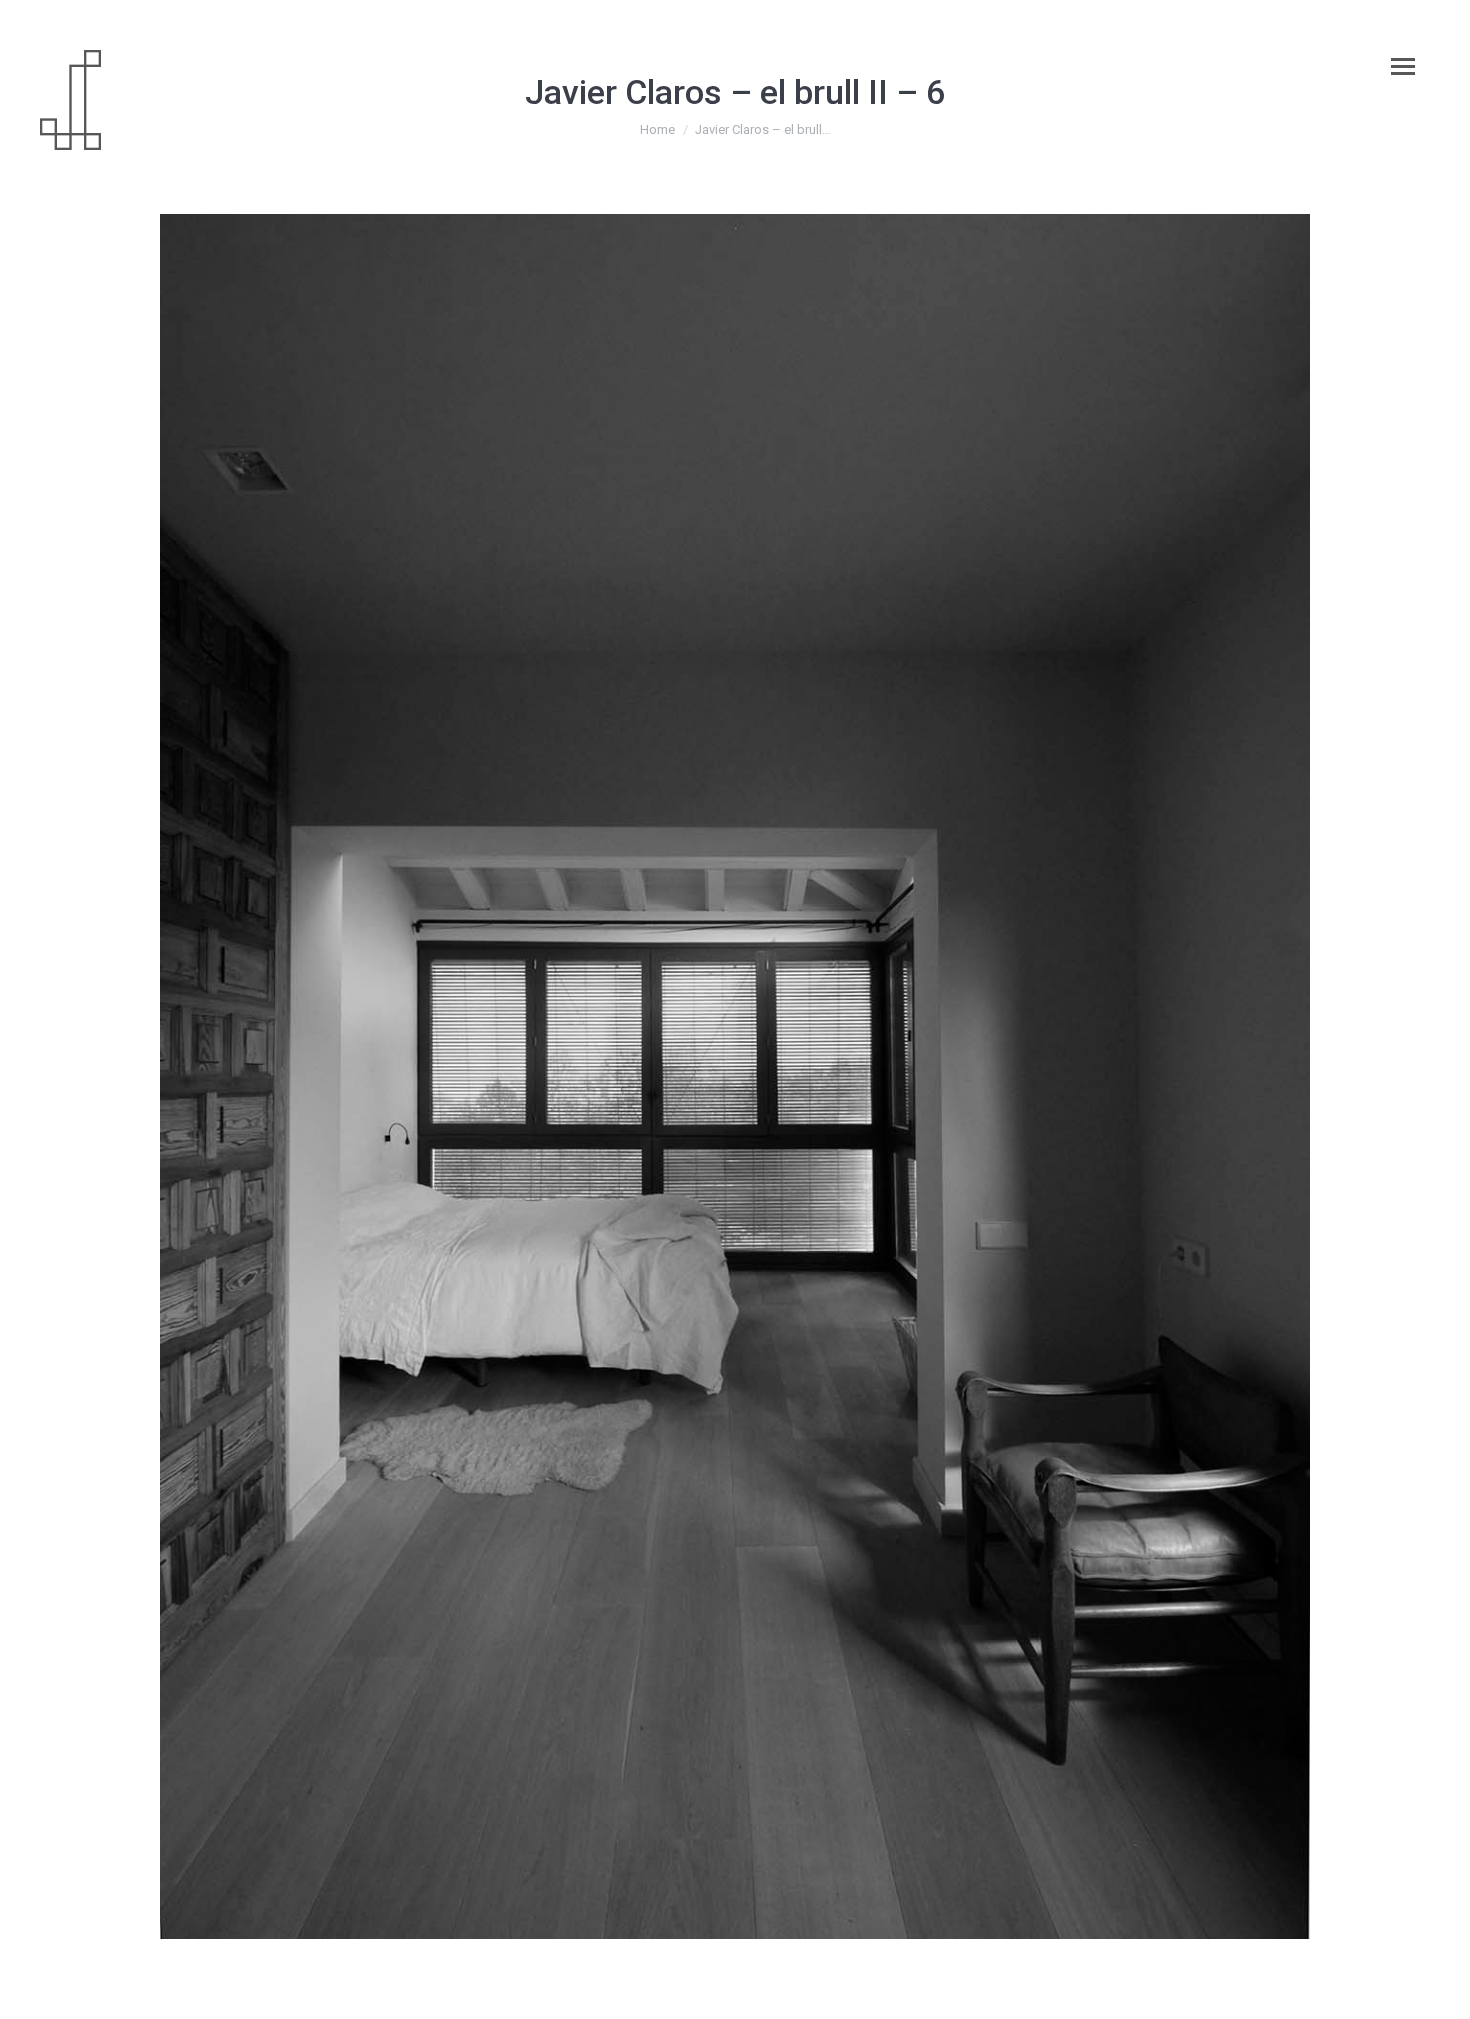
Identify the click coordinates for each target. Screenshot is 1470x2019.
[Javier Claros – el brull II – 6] (735, 1076)
